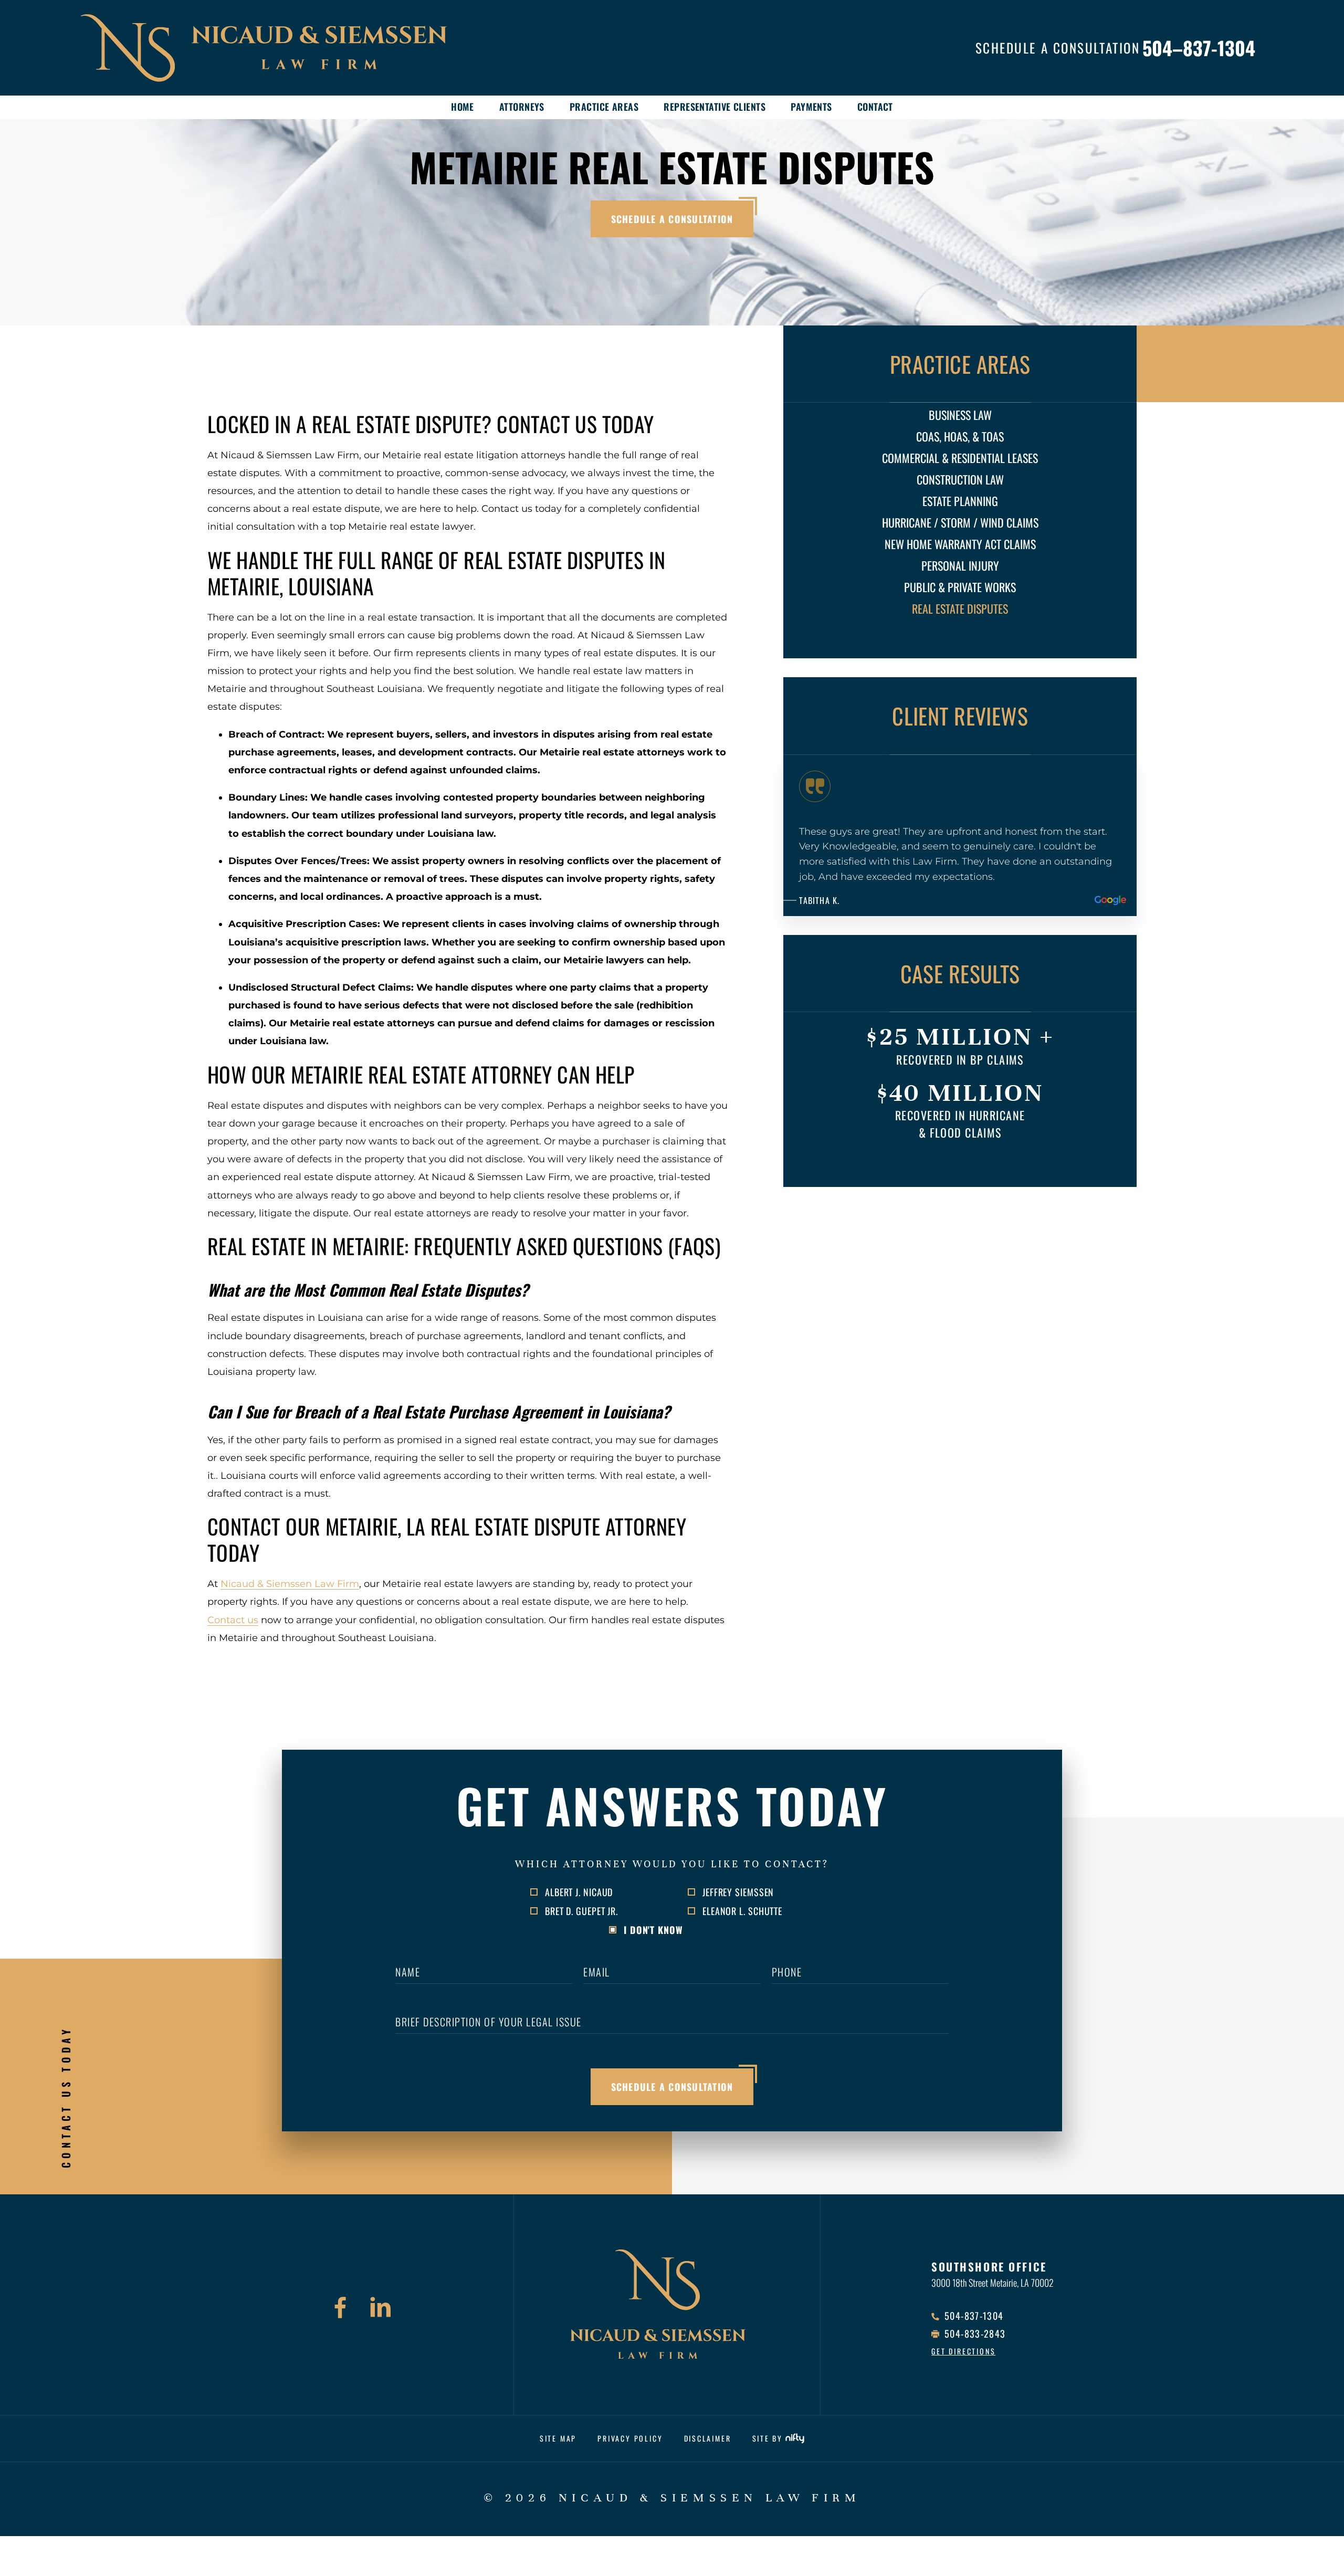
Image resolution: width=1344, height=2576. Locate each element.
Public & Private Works (960, 587)
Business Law (960, 415)
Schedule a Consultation (672, 219)
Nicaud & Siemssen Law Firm (290, 1584)
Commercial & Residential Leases (960, 458)
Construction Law (960, 479)
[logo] (294, 48)
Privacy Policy (630, 2438)
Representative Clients (715, 107)
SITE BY (768, 2438)
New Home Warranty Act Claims (960, 544)
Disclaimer (708, 2438)
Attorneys (522, 107)
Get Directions (963, 2351)
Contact (875, 107)
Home (463, 107)
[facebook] (340, 2309)
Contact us (233, 1620)
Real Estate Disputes (960, 608)
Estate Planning (960, 501)
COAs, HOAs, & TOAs (960, 436)
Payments (811, 107)
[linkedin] (381, 2309)
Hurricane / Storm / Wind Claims (960, 522)
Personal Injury (960, 565)
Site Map (558, 2438)
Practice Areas (604, 107)
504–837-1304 (1199, 48)
